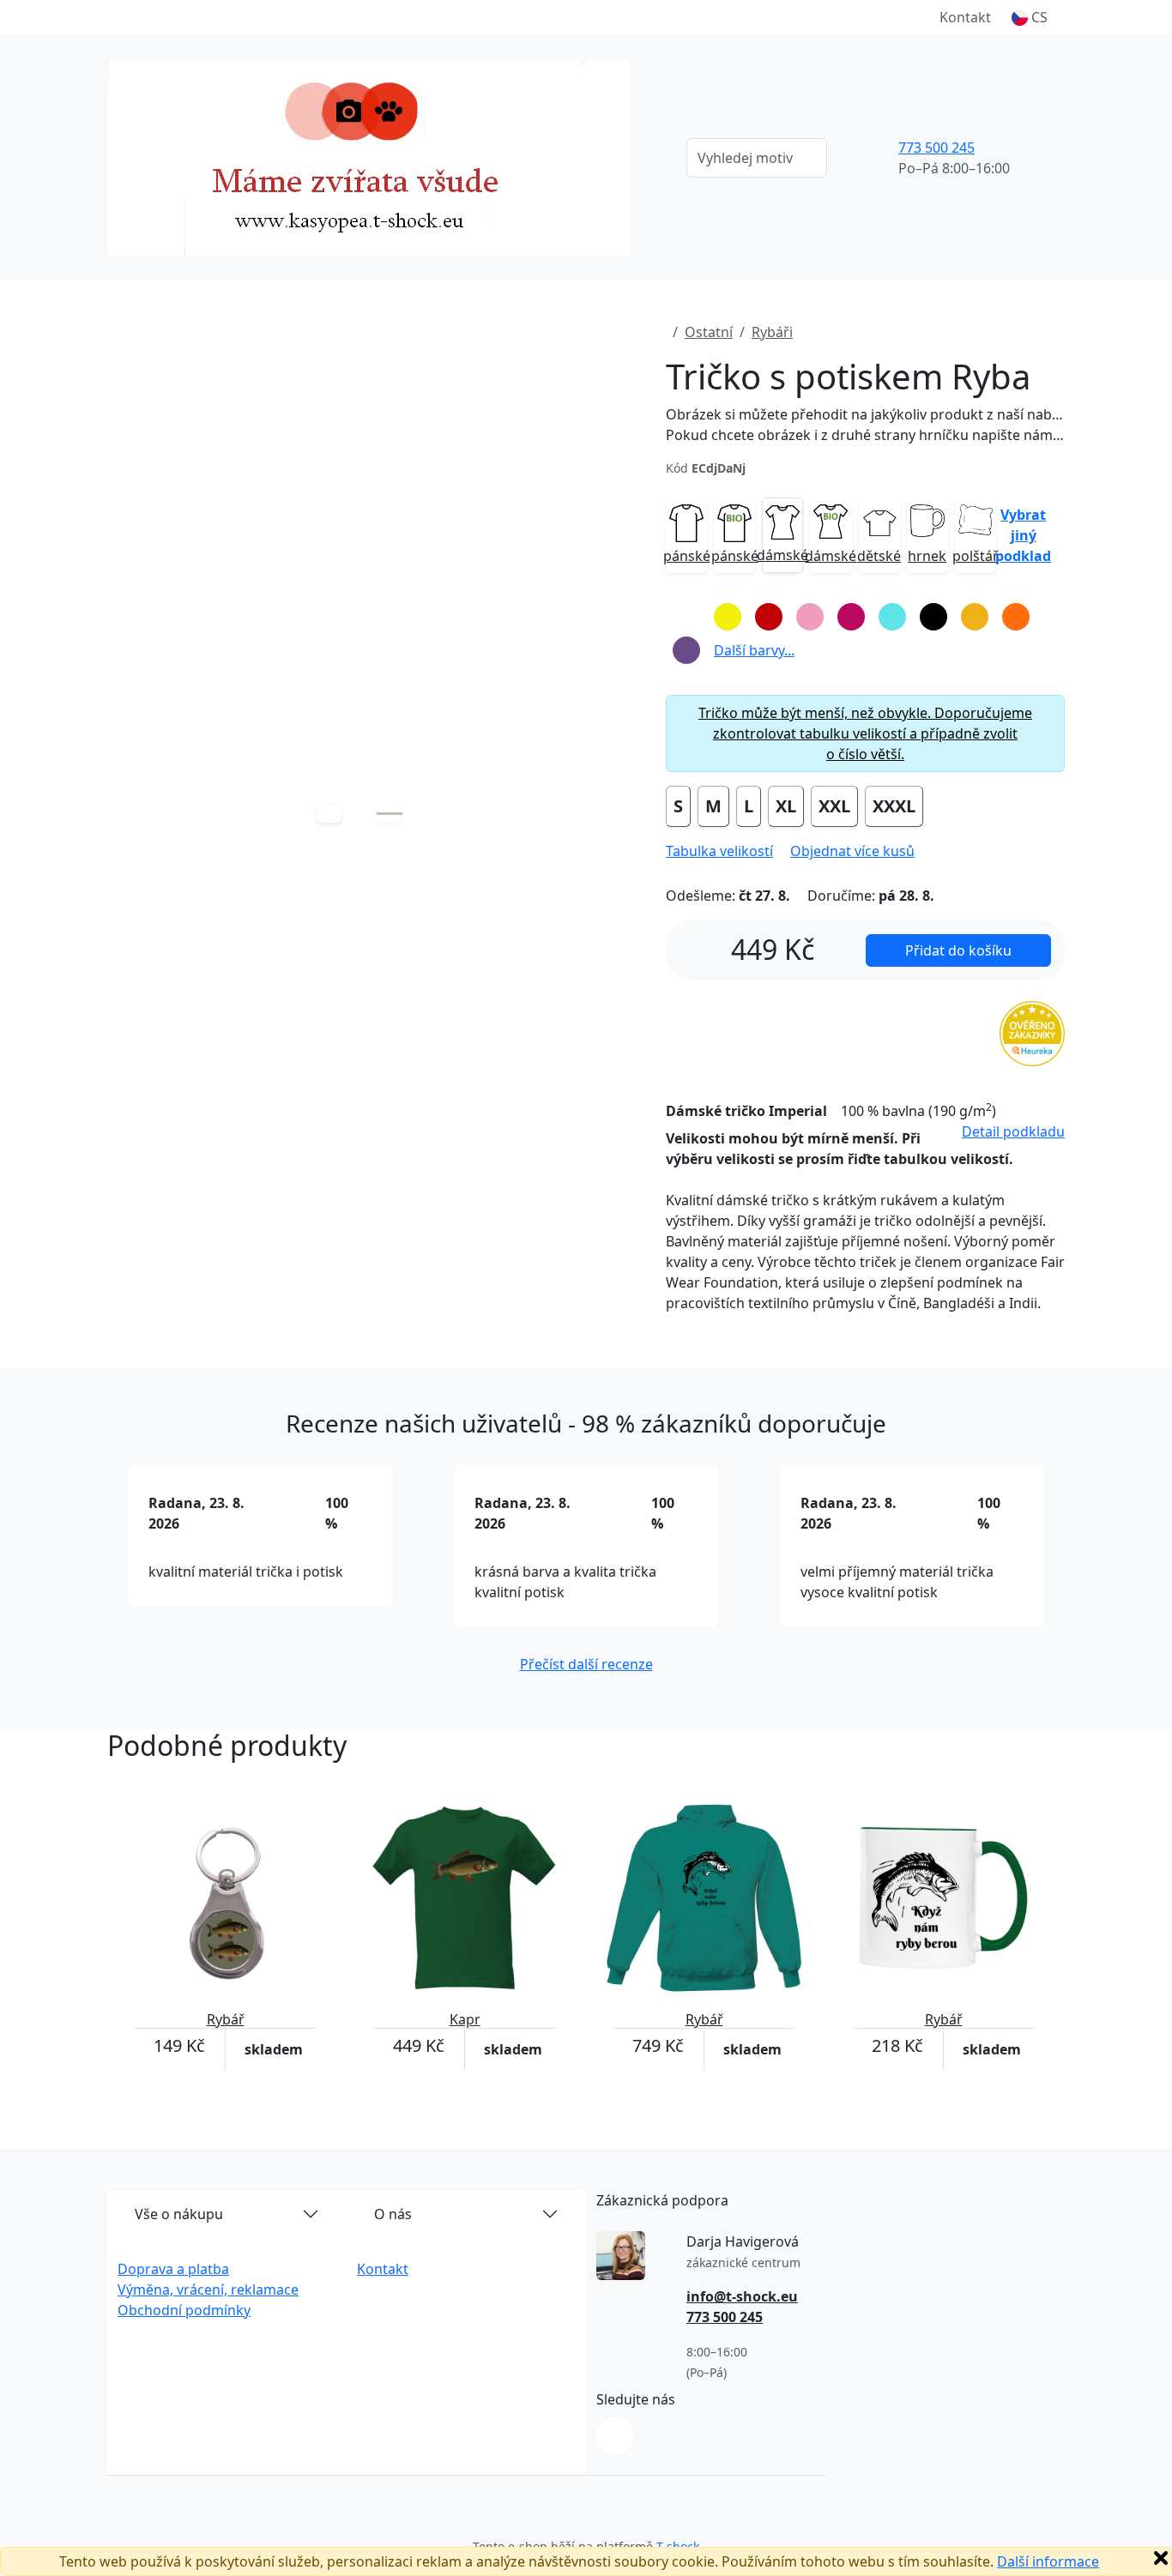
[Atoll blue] (892, 617)
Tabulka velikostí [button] (719, 851)
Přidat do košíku (958, 950)
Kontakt (965, 17)
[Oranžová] (1016, 617)
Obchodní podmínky (184, 2310)
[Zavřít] (1161, 2558)
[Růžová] (810, 617)
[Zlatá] (975, 617)
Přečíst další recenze (586, 1664)
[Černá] (933, 617)
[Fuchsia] (851, 617)
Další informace (1048, 2561)
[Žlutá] (728, 617)
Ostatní (709, 332)
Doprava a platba (173, 2269)
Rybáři (772, 332)
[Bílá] (686, 617)
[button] (1030, 17)
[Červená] (769, 617)
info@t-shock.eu (742, 2296)
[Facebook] (615, 2435)
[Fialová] (686, 650)
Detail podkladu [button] (1013, 1131)
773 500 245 (936, 148)
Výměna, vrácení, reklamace (208, 2289)
